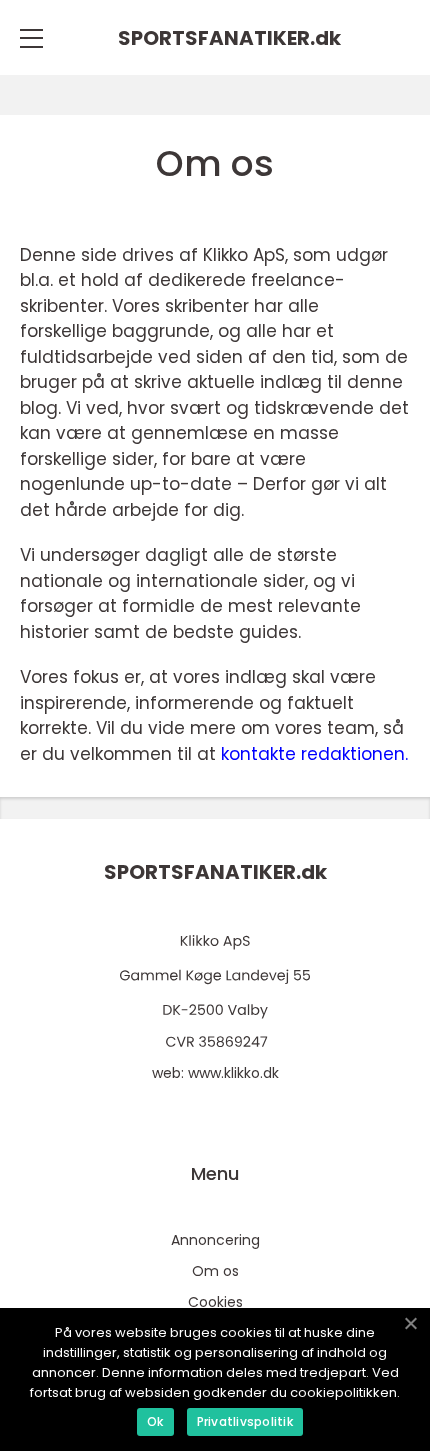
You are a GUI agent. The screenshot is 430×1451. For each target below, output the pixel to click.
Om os (215, 1271)
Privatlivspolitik (245, 1421)
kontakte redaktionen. (314, 754)
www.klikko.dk (233, 1073)
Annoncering (215, 1240)
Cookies (215, 1302)
